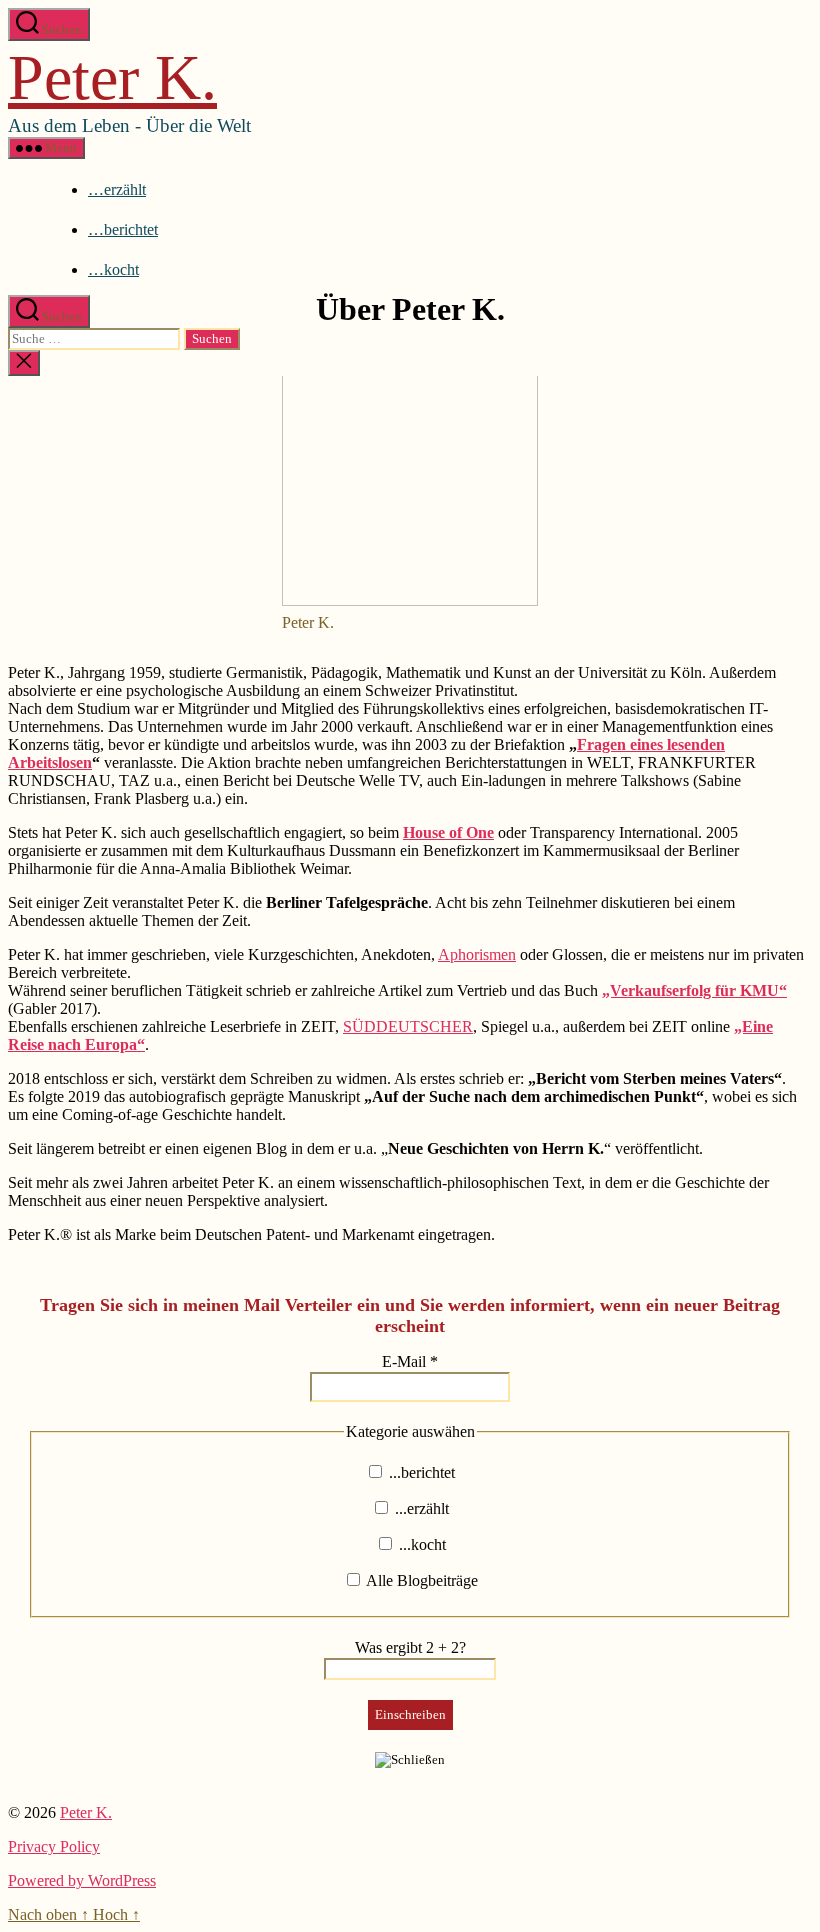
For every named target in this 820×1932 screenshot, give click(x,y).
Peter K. (112, 77)
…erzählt (117, 189)
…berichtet (123, 229)
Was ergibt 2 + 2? (410, 1647)
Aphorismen (477, 954)
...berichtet (420, 1472)
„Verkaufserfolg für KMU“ (694, 990)
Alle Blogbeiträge (420, 1580)
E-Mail (410, 1361)
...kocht (420, 1544)
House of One (448, 832)
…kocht (113, 269)
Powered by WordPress (82, 1880)
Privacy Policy (54, 1846)
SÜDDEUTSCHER (408, 1026)
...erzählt (420, 1508)
